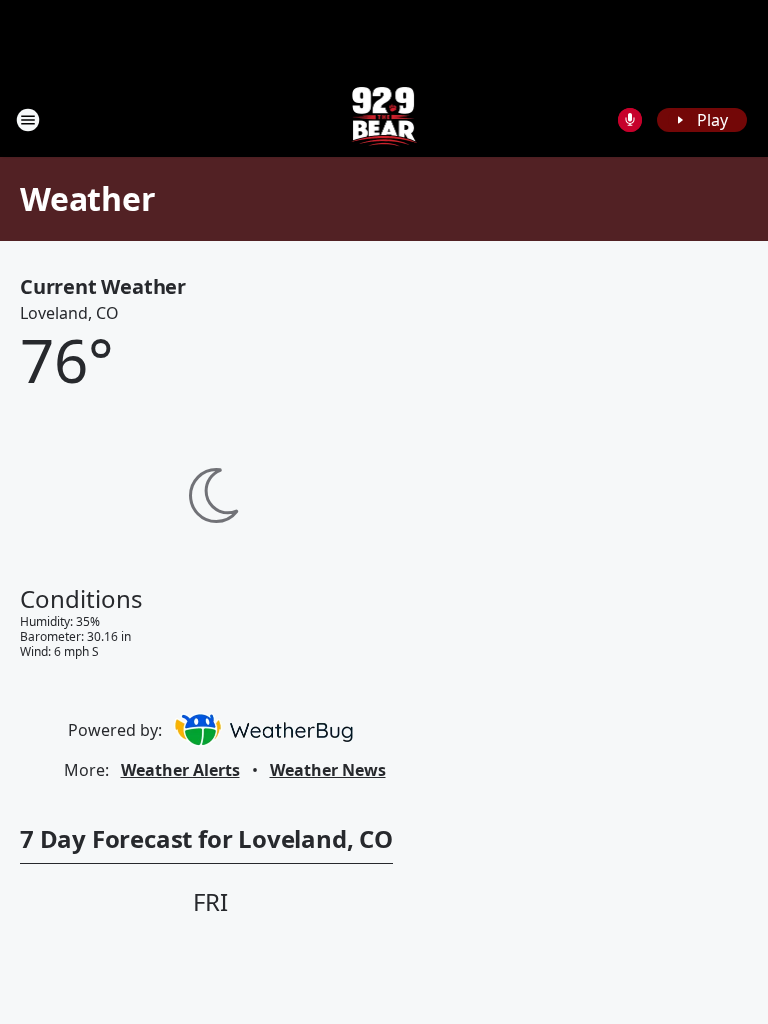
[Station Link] (384, 119)
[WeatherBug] (263, 730)
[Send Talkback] (630, 120)
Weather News (328, 770)
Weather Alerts (180, 770)
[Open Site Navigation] (28, 120)
